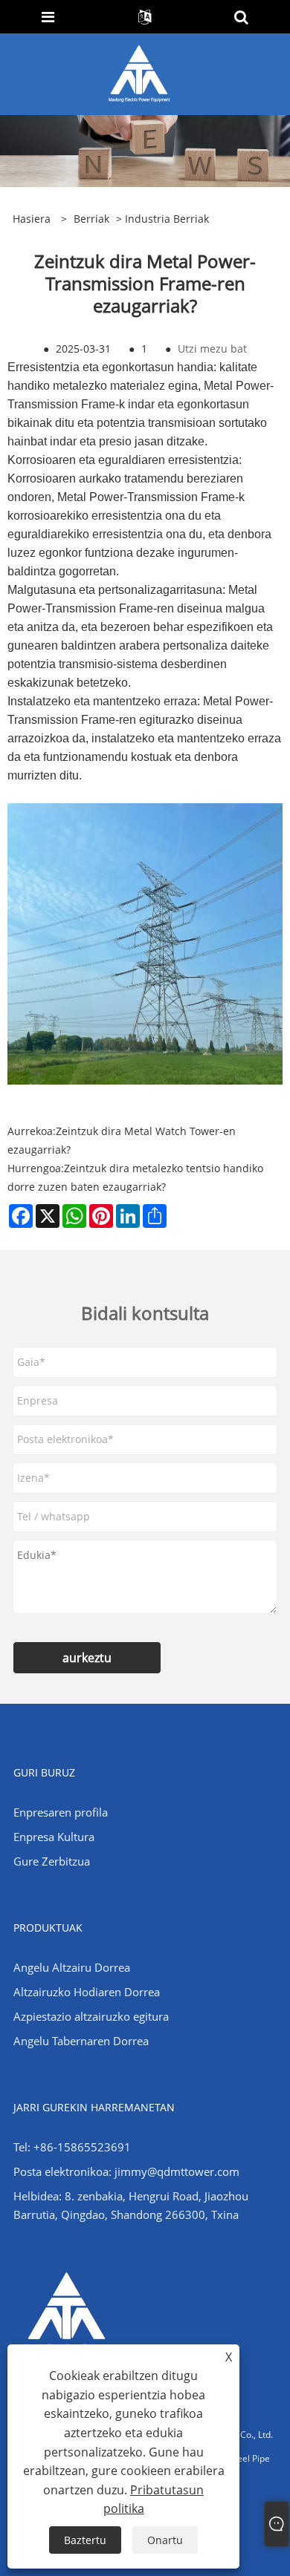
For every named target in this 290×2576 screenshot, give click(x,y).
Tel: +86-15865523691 (72, 2147)
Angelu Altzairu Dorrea (72, 1967)
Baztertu (85, 2540)
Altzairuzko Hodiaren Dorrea (87, 1992)
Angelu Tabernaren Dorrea (81, 2041)
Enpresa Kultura (54, 1837)
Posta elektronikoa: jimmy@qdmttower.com (126, 2171)
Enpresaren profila (61, 1812)
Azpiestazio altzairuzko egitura (91, 2016)
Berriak (91, 219)
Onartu (165, 2540)
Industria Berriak (167, 219)
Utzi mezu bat (212, 349)
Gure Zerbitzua (52, 1861)
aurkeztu (87, 1658)
